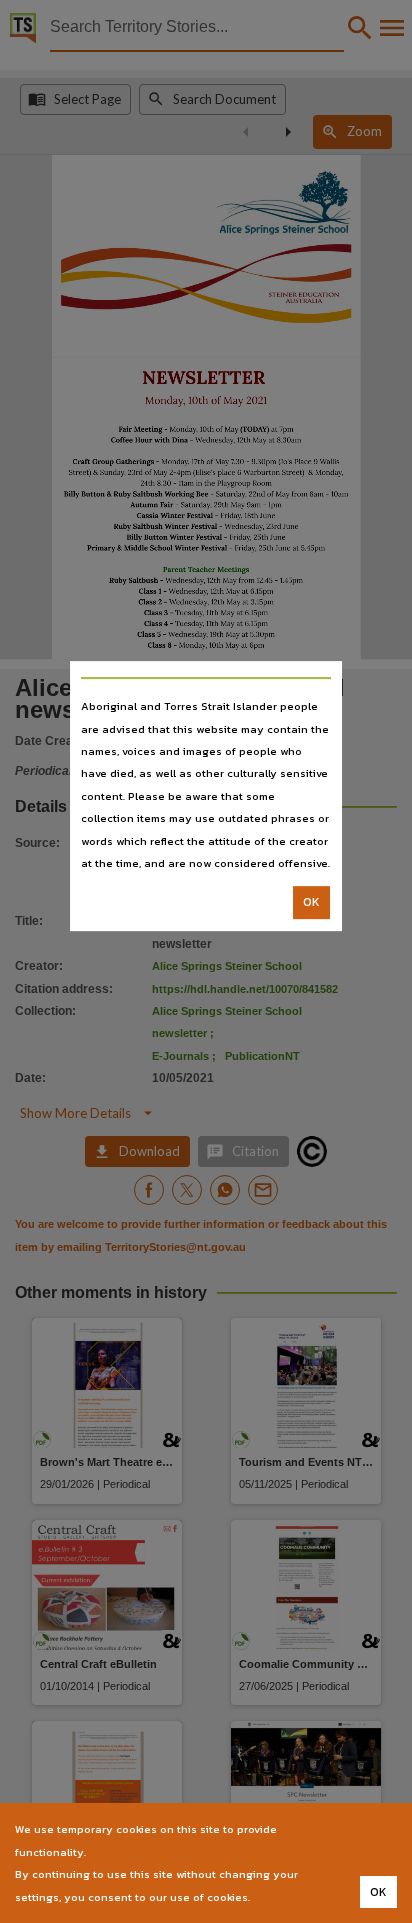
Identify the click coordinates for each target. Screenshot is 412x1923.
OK (311, 903)
